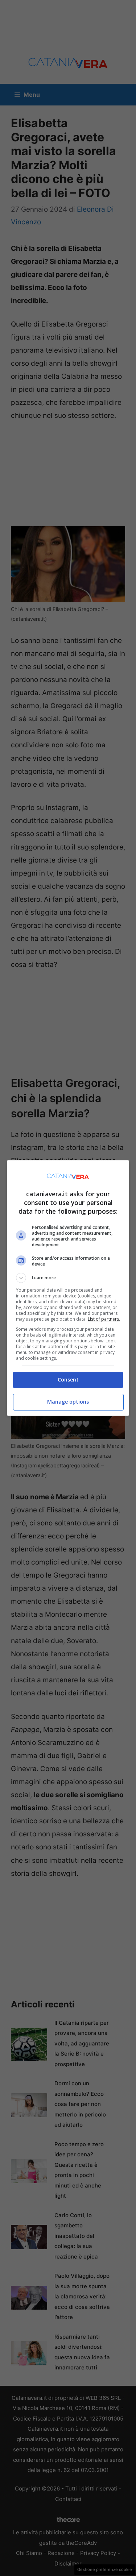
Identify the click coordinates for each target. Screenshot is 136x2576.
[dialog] (68, 1288)
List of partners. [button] (104, 1319)
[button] (68, 1278)
